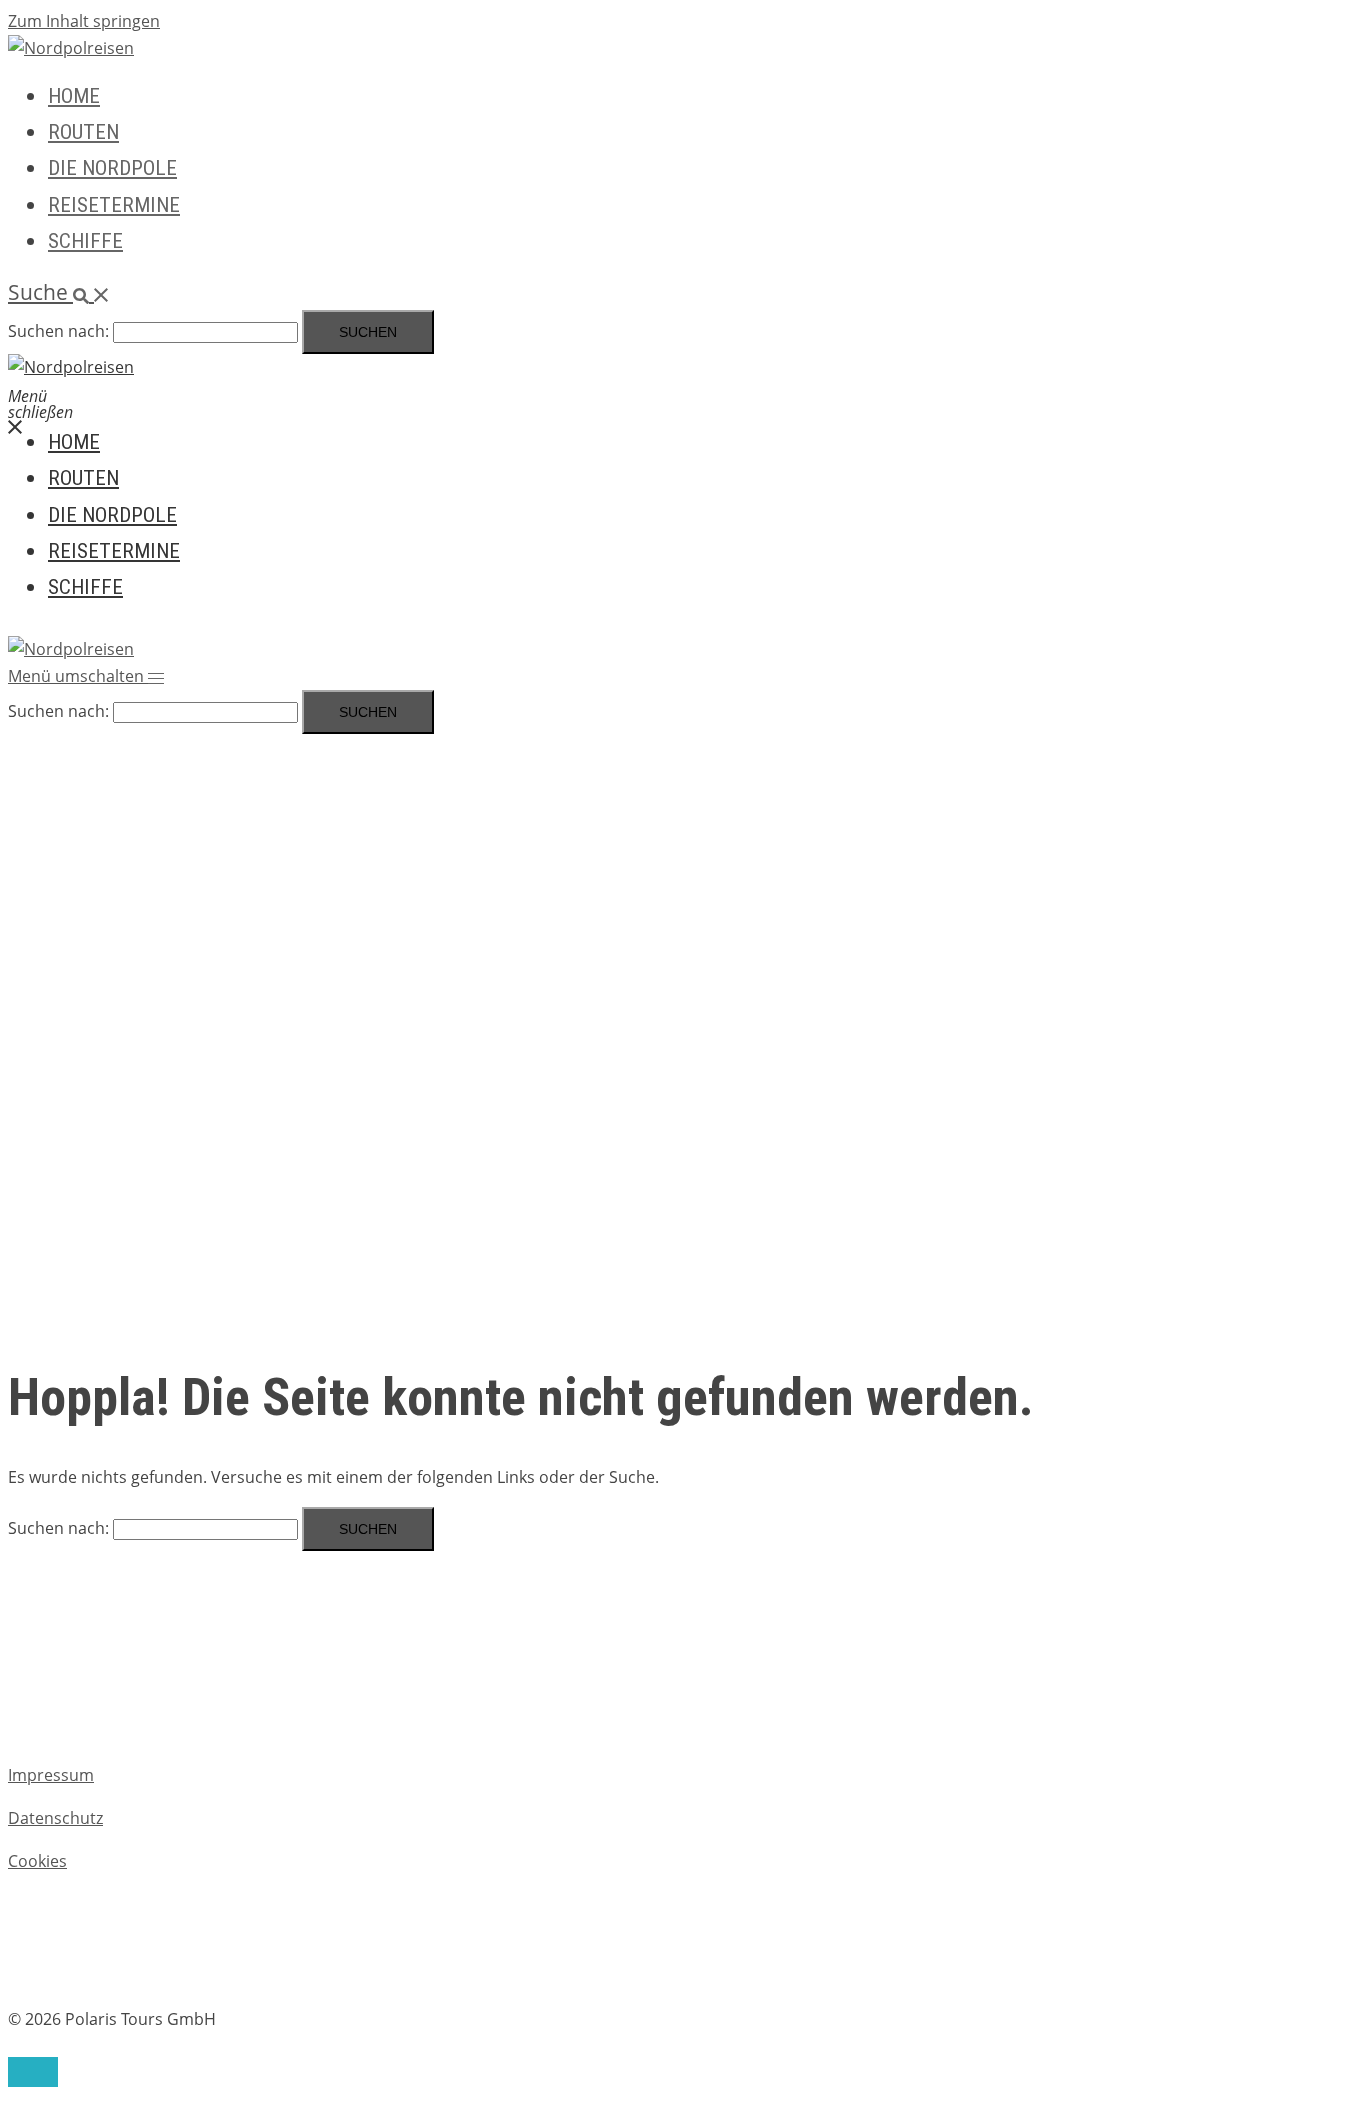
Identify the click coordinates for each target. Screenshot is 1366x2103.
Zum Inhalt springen (84, 21)
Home (74, 96)
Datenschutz (55, 1818)
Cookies (37, 1861)
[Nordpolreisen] (71, 48)
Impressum (51, 1775)
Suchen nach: (58, 331)
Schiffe (85, 241)
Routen (83, 132)
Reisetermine (114, 205)
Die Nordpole (112, 168)
